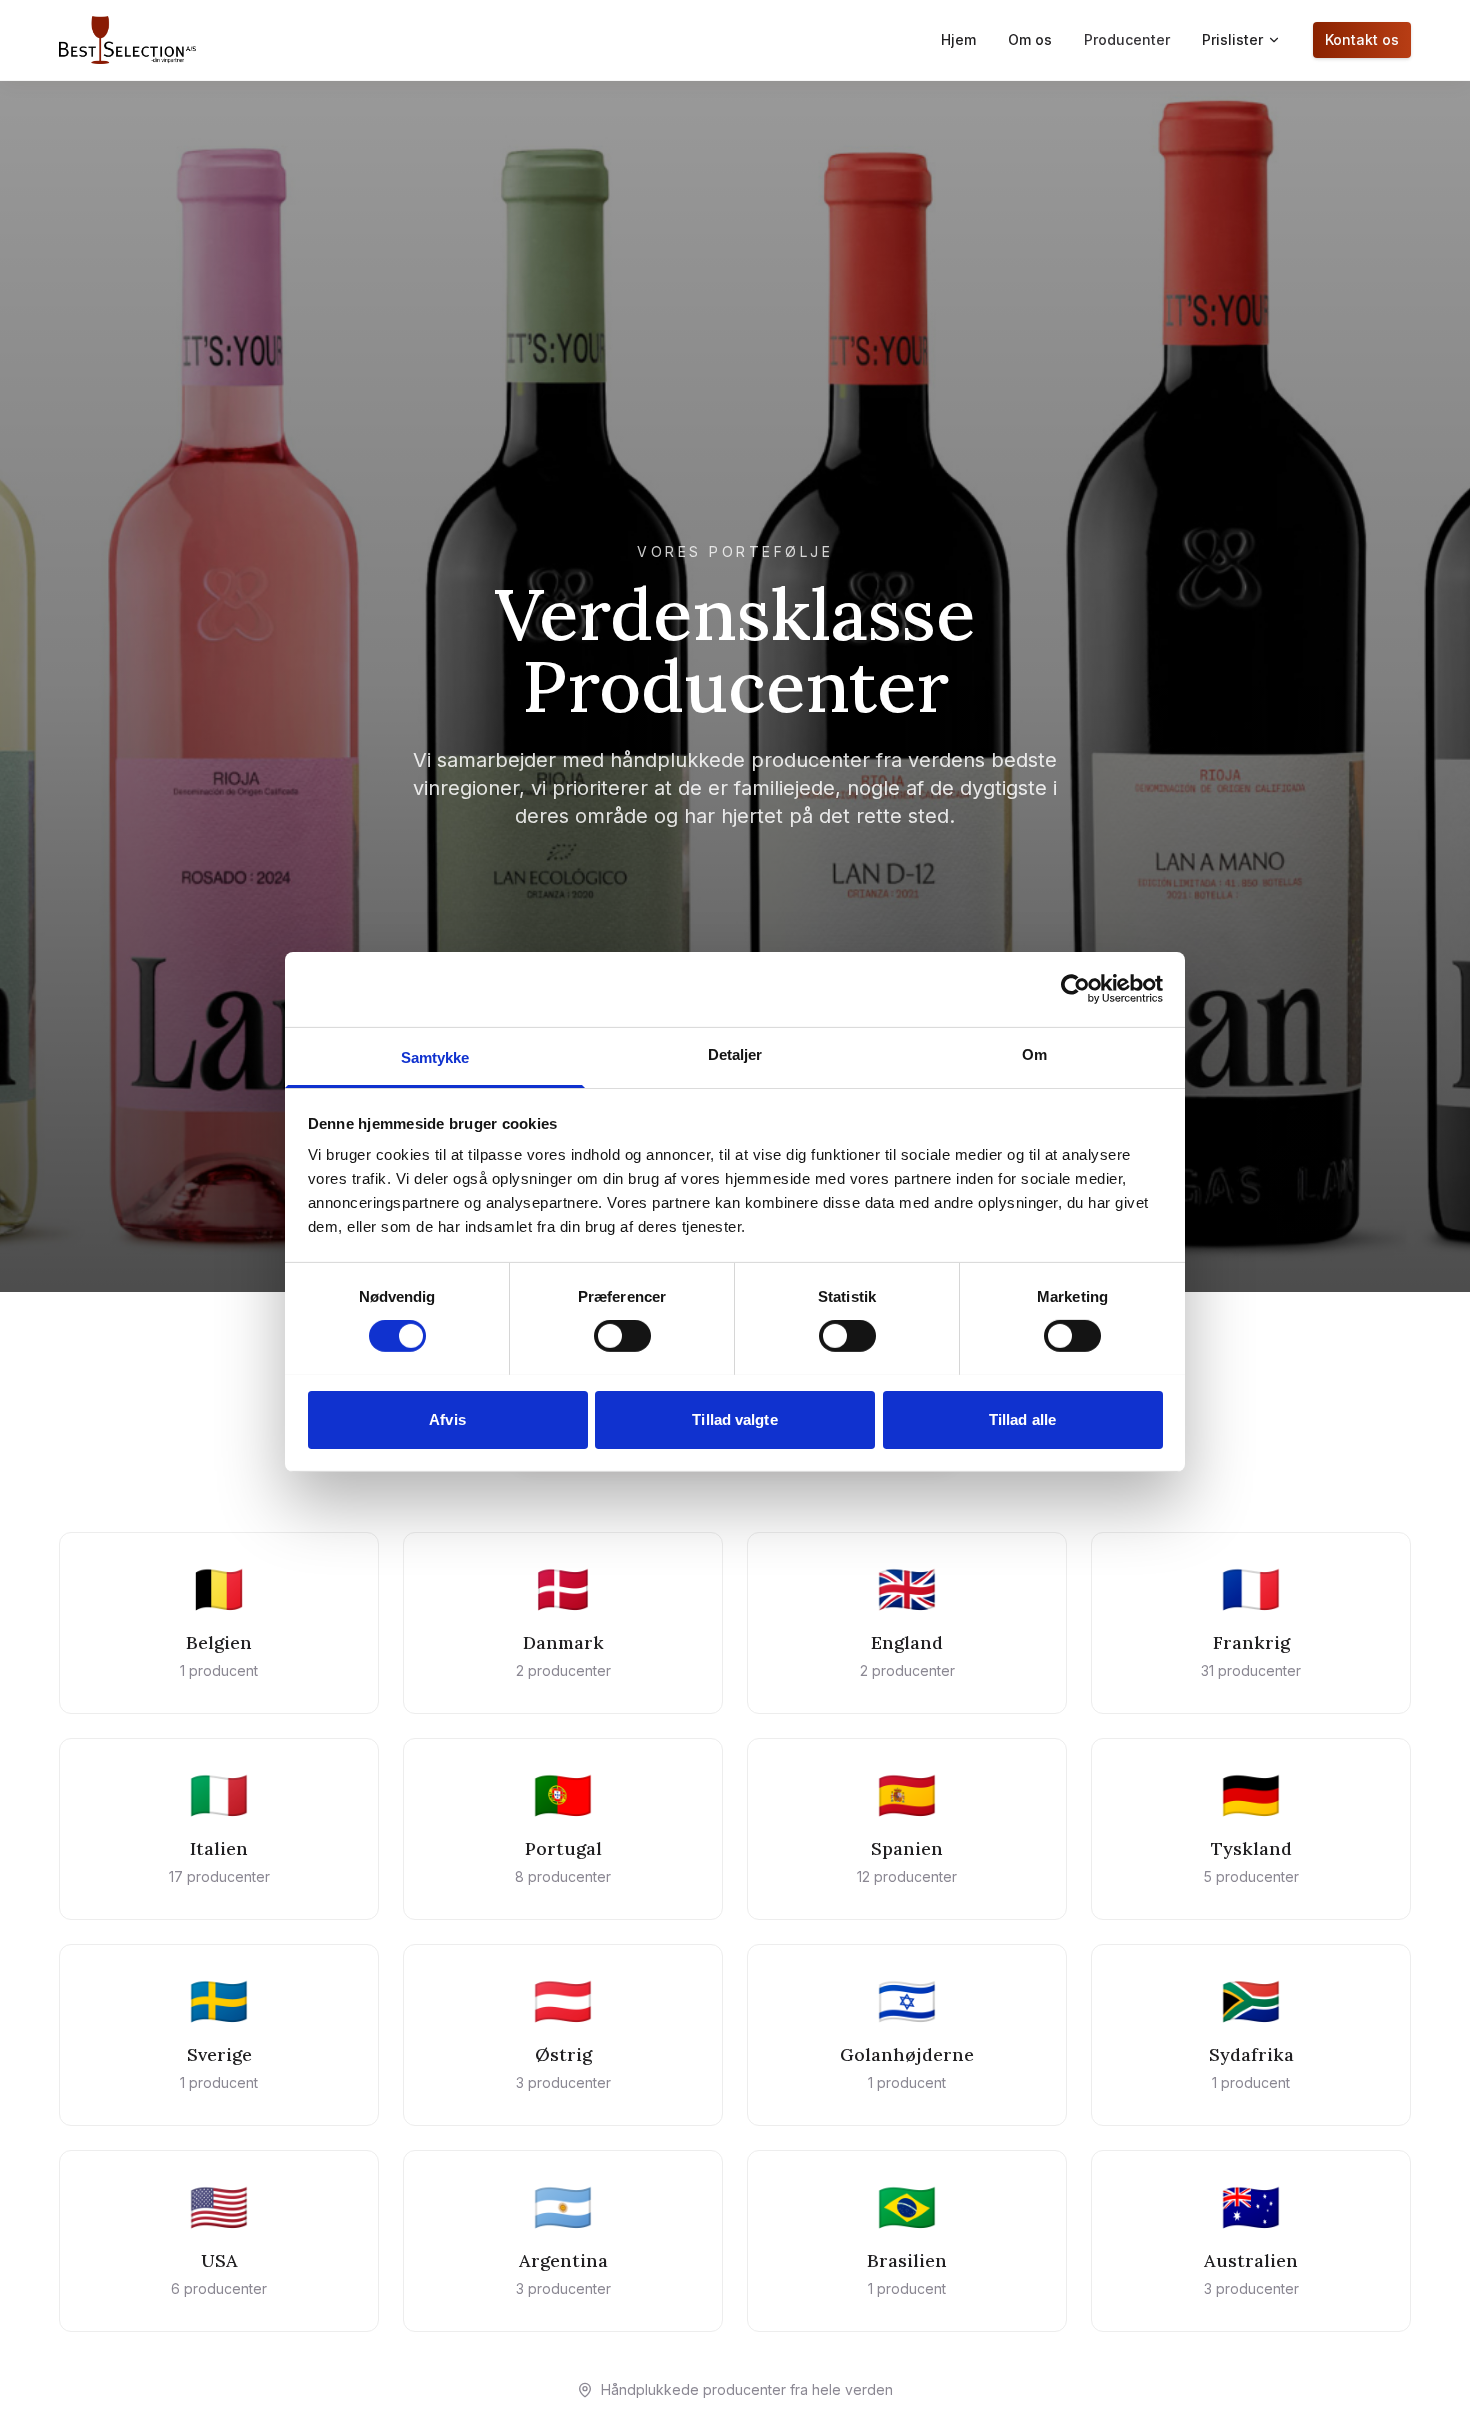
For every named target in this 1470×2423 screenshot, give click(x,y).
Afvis (447, 1418)
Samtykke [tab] (435, 1056)
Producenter (1127, 39)
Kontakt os (1362, 39)
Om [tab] (1034, 1053)
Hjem (958, 39)
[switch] (622, 1336)
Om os (1030, 39)
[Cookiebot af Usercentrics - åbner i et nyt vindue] (1075, 989)
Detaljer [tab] (735, 1053)
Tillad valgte (734, 1418)
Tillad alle (1022, 1418)
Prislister (1232, 39)
